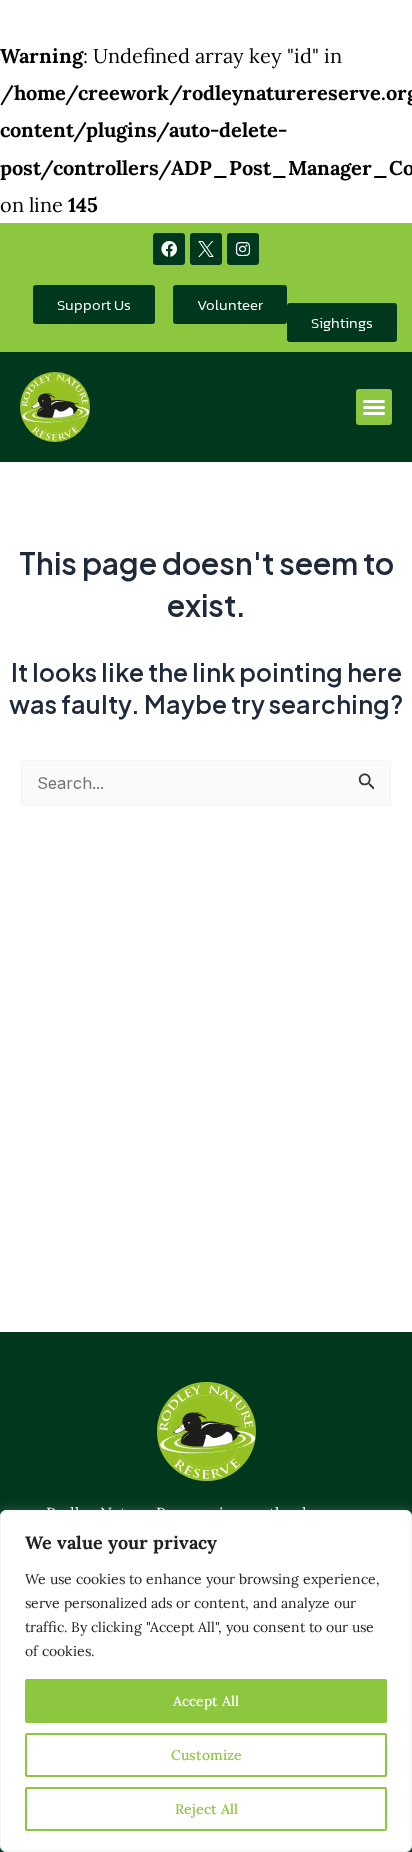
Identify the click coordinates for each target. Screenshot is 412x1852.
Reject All (206, 1809)
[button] (374, 407)
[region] (206, 1681)
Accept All (206, 1701)
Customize (206, 1755)
